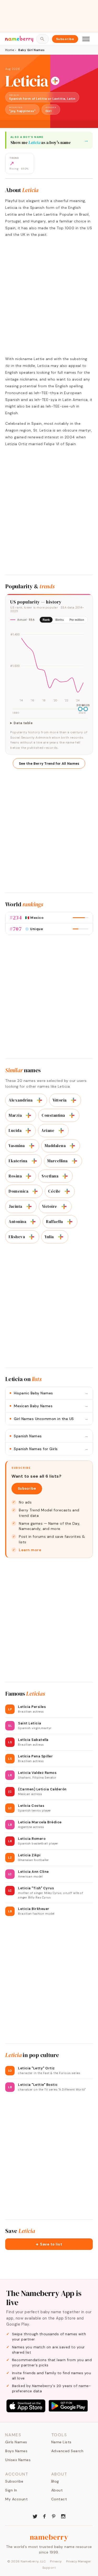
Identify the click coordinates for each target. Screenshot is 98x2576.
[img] (49, 665)
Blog (55, 2481)
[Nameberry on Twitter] (35, 2516)
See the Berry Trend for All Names (49, 764)
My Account (16, 2499)
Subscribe (65, 39)
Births (60, 620)
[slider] (80, 709)
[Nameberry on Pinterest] (54, 2516)
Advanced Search (67, 2451)
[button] (49, 2244)
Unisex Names (18, 2460)
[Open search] (42, 39)
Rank (46, 620)
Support (49, 2568)
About (57, 2490)
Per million (77, 620)
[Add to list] (55, 81)
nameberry (49, 2537)
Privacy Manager (79, 2561)
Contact (59, 2499)
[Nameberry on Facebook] (44, 2516)
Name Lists (61, 2442)
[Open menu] (86, 39)
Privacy (56, 2561)
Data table (23, 723)
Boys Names (16, 2451)
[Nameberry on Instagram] (63, 2516)
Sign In (11, 2490)
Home (10, 50)
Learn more (30, 1550)
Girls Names (16, 2442)
